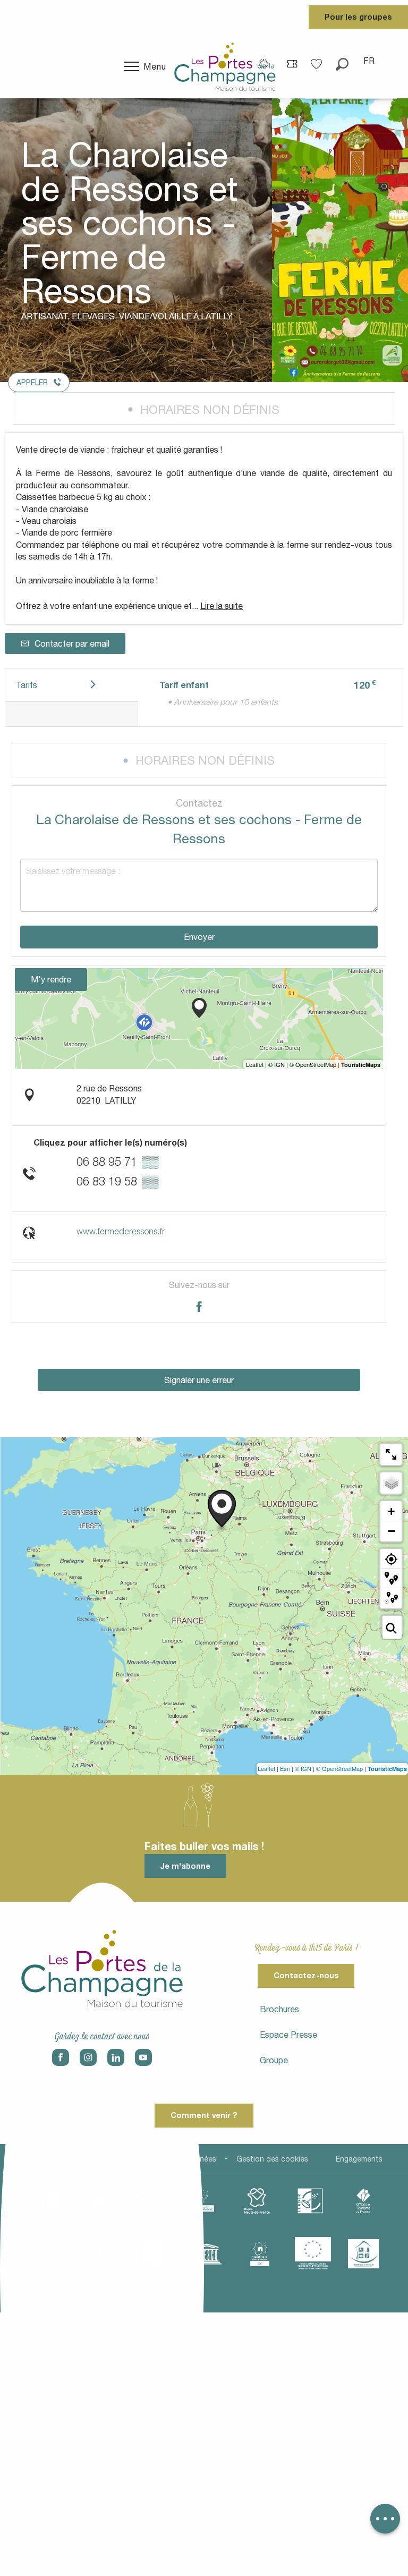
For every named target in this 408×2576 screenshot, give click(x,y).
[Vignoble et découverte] (260, 2254)
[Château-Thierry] (151, 2201)
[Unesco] (207, 2254)
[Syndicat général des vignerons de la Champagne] (154, 2254)
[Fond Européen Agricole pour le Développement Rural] (313, 2253)
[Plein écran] (391, 1454)
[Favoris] (318, 60)
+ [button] (391, 1511)
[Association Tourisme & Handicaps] (363, 2253)
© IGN (303, 1768)
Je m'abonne (185, 1866)
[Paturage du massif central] (310, 2201)
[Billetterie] (292, 63)
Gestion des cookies (272, 2159)
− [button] (392, 1531)
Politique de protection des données (152, 2159)
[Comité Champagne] (204, 2201)
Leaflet (266, 1768)
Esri (285, 1768)
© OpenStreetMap (339, 1768)
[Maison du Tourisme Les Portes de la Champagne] (225, 66)
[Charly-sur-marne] (98, 2201)
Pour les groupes (358, 17)
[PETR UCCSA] (47, 2254)
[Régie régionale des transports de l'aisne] (100, 2254)
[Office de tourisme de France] (363, 2201)
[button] (342, 61)
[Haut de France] (257, 2201)
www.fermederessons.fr (121, 1231)
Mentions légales (38, 2159)
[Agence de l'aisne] (45, 2201)
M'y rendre (51, 979)
